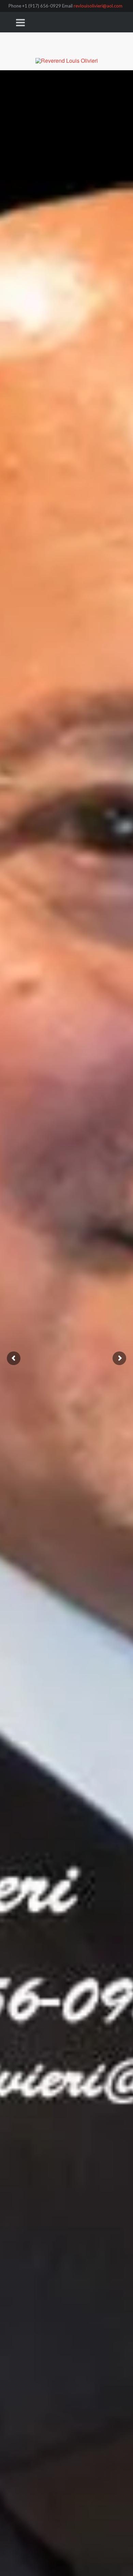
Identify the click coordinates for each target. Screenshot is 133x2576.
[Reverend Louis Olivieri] (67, 51)
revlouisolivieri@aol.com (98, 6)
